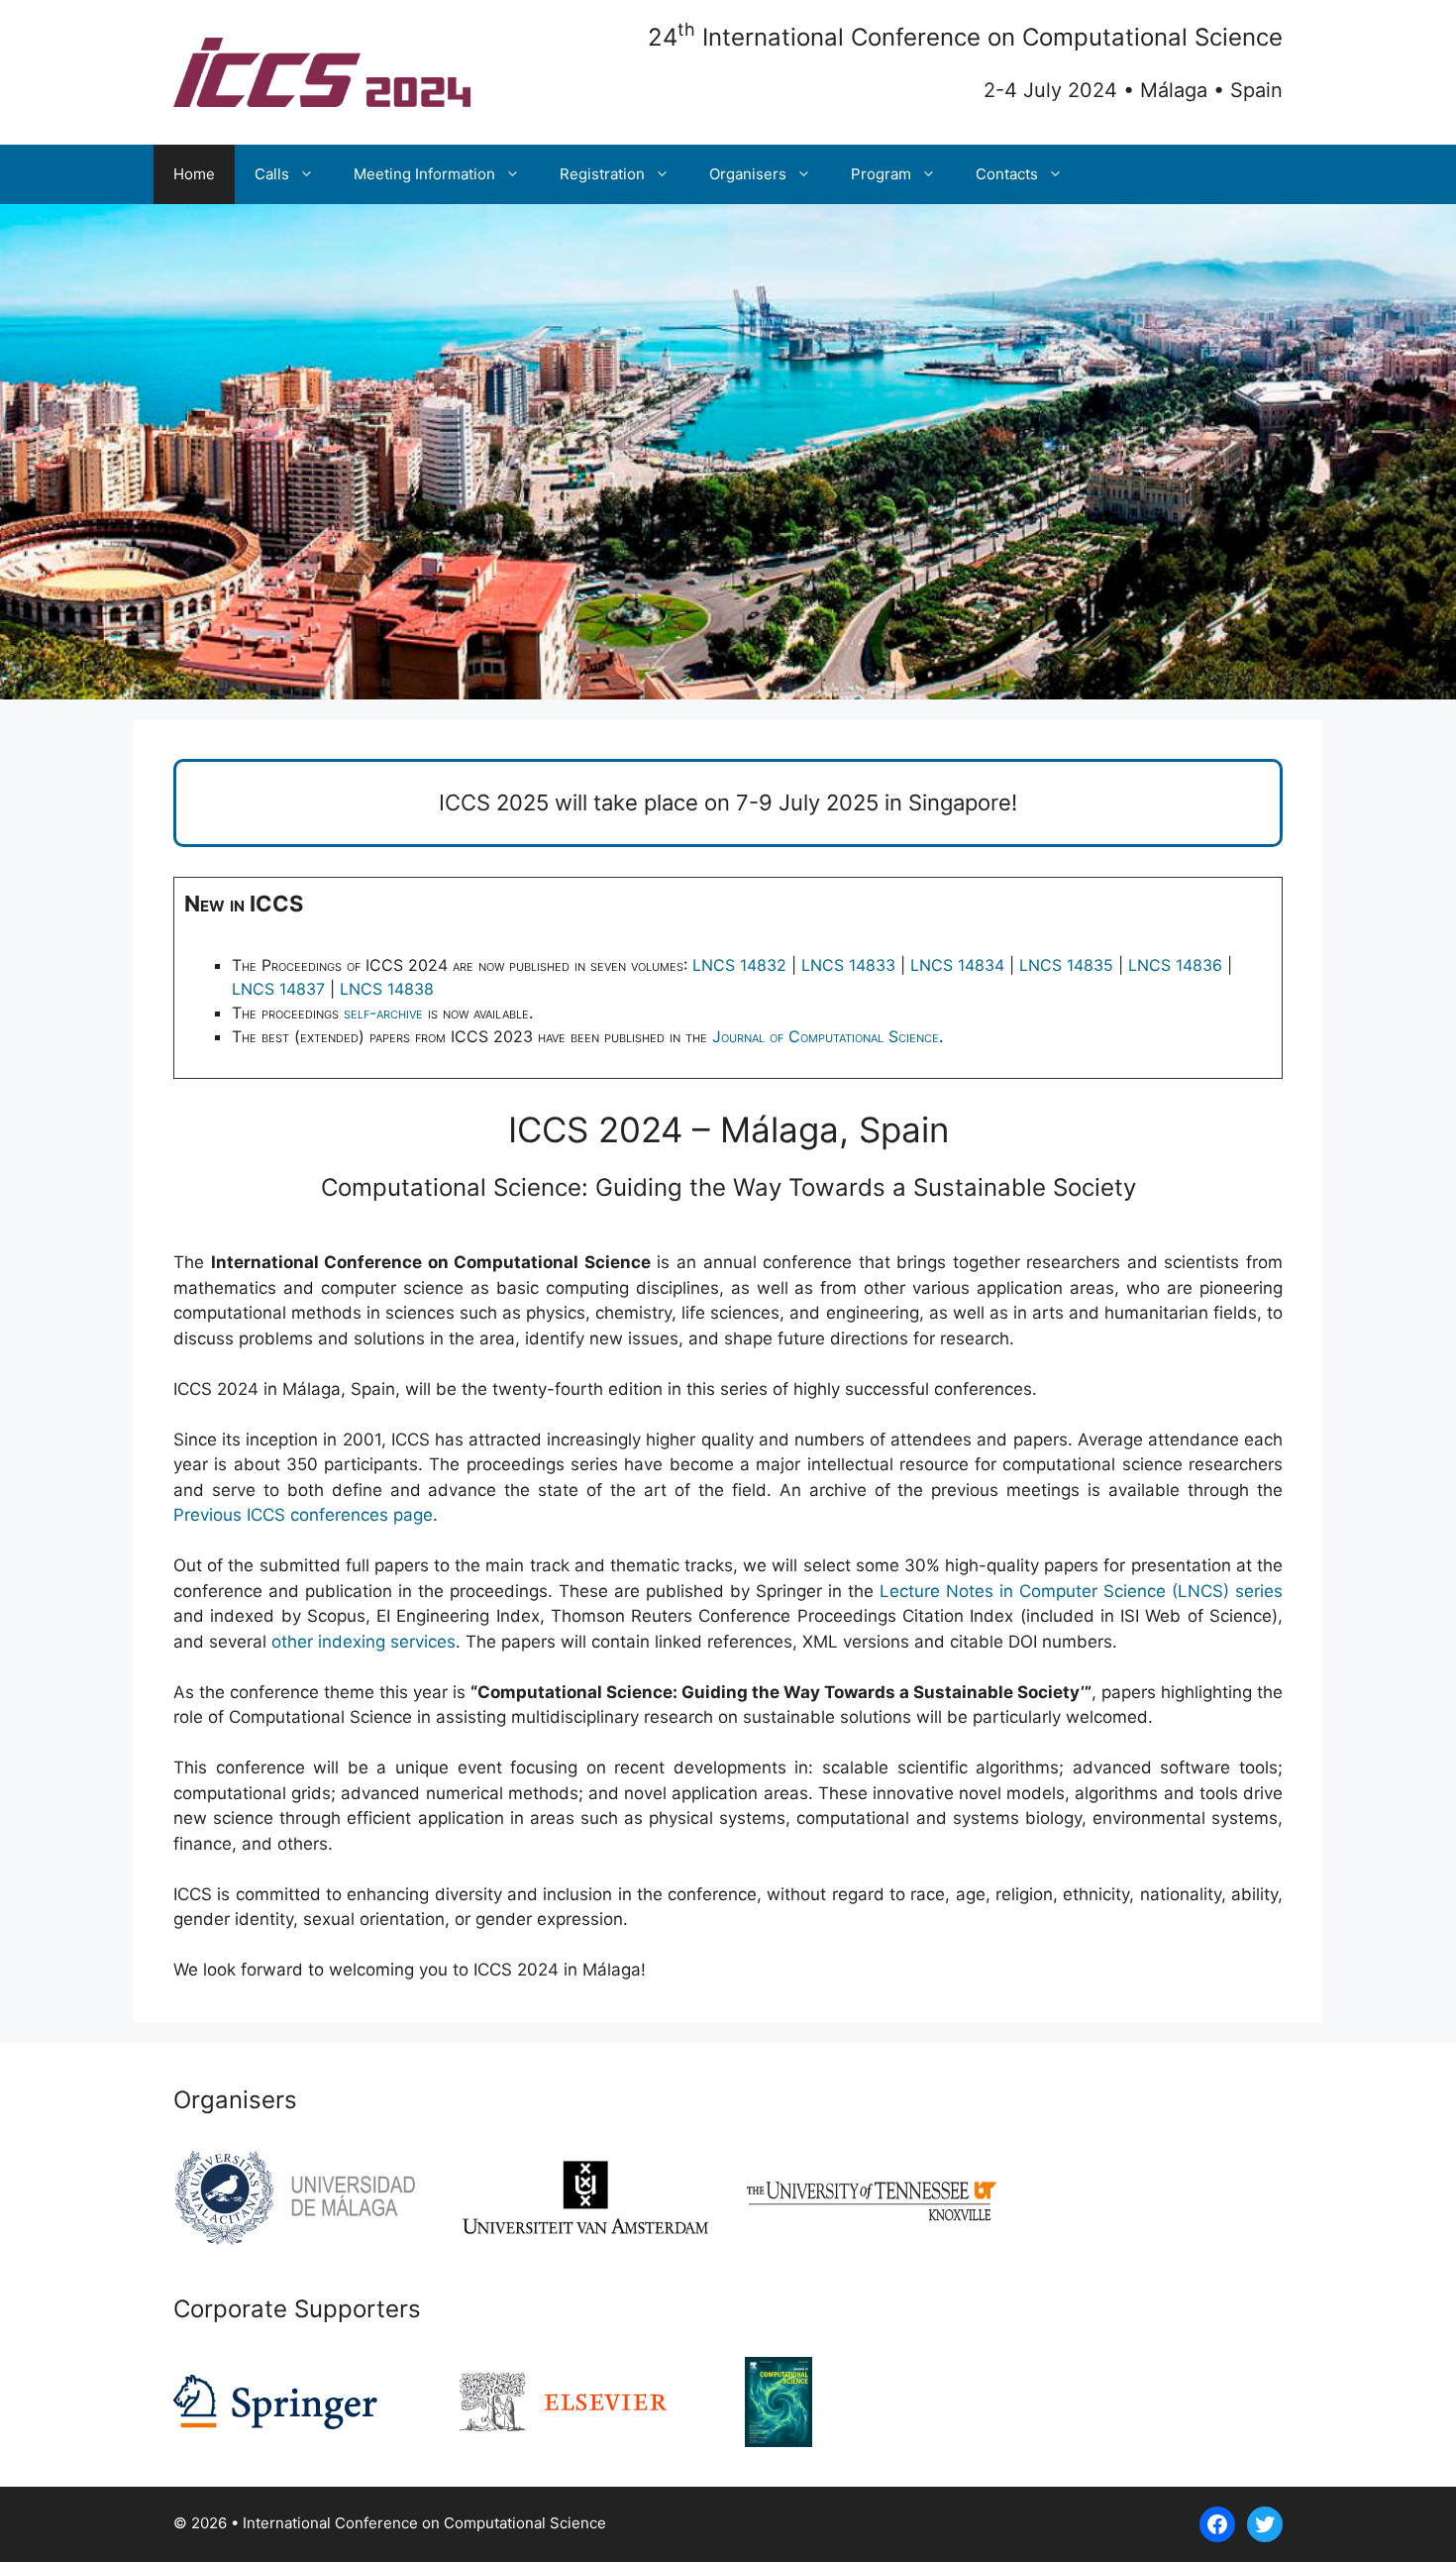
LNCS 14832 (739, 965)
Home (194, 174)
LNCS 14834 (957, 965)
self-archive (383, 1013)
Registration (602, 174)
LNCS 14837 (278, 989)
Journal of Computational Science (826, 1036)
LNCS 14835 (1066, 965)
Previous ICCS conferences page (303, 1515)
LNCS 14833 (848, 965)
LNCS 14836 (1175, 965)
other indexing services (364, 1642)
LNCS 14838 (387, 989)
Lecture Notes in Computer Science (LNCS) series (1081, 1591)
